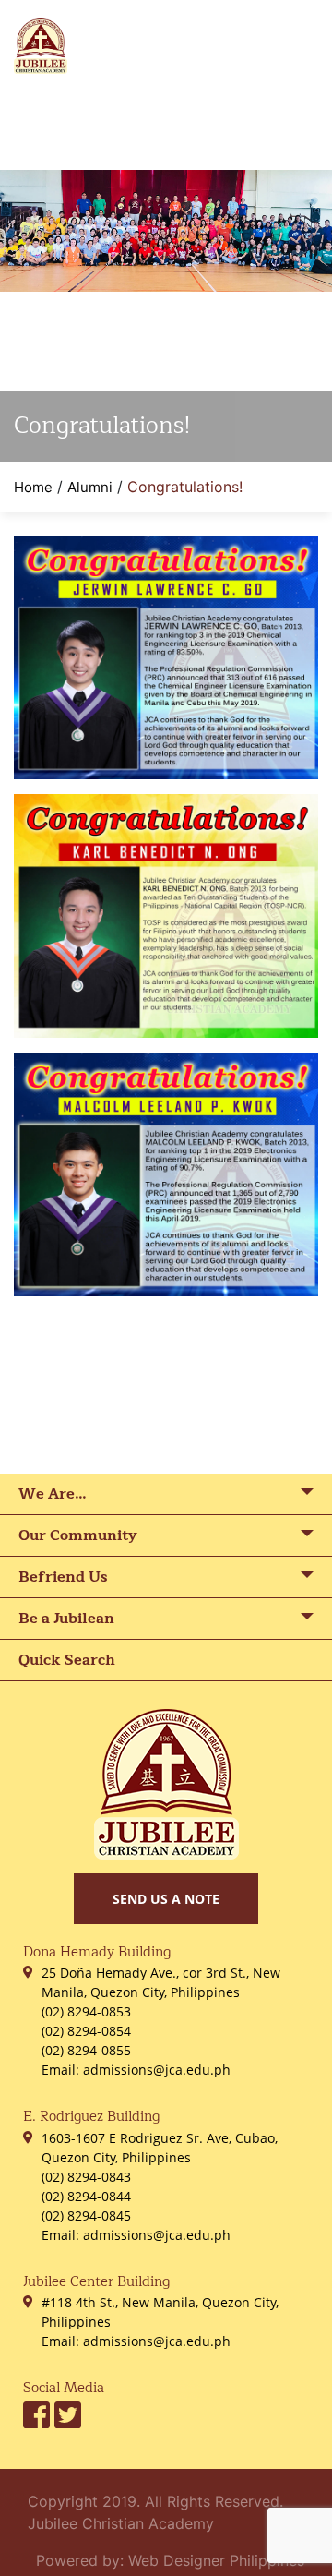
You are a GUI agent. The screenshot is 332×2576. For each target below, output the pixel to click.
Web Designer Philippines (216, 2560)
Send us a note (166, 1899)
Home (33, 487)
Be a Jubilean (66, 1619)
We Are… (53, 1494)
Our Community (78, 1535)
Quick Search (67, 1660)
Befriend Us (63, 1577)
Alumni (90, 487)
